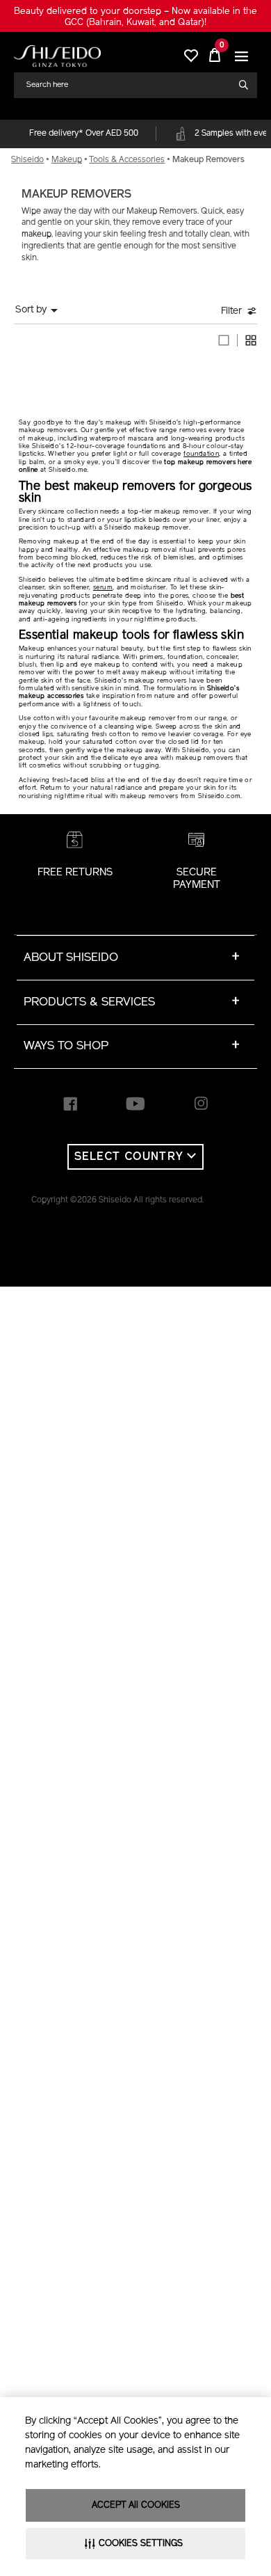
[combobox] (130, 85)
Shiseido (27, 160)
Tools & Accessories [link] (127, 160)
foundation (201, 454)
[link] (57, 56)
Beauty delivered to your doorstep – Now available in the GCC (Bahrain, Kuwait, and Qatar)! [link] (135, 17)
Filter (231, 311)
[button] (241, 56)
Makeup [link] (67, 160)
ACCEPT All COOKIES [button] (136, 2505)
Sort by (31, 310)
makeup (36, 234)
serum (103, 588)
